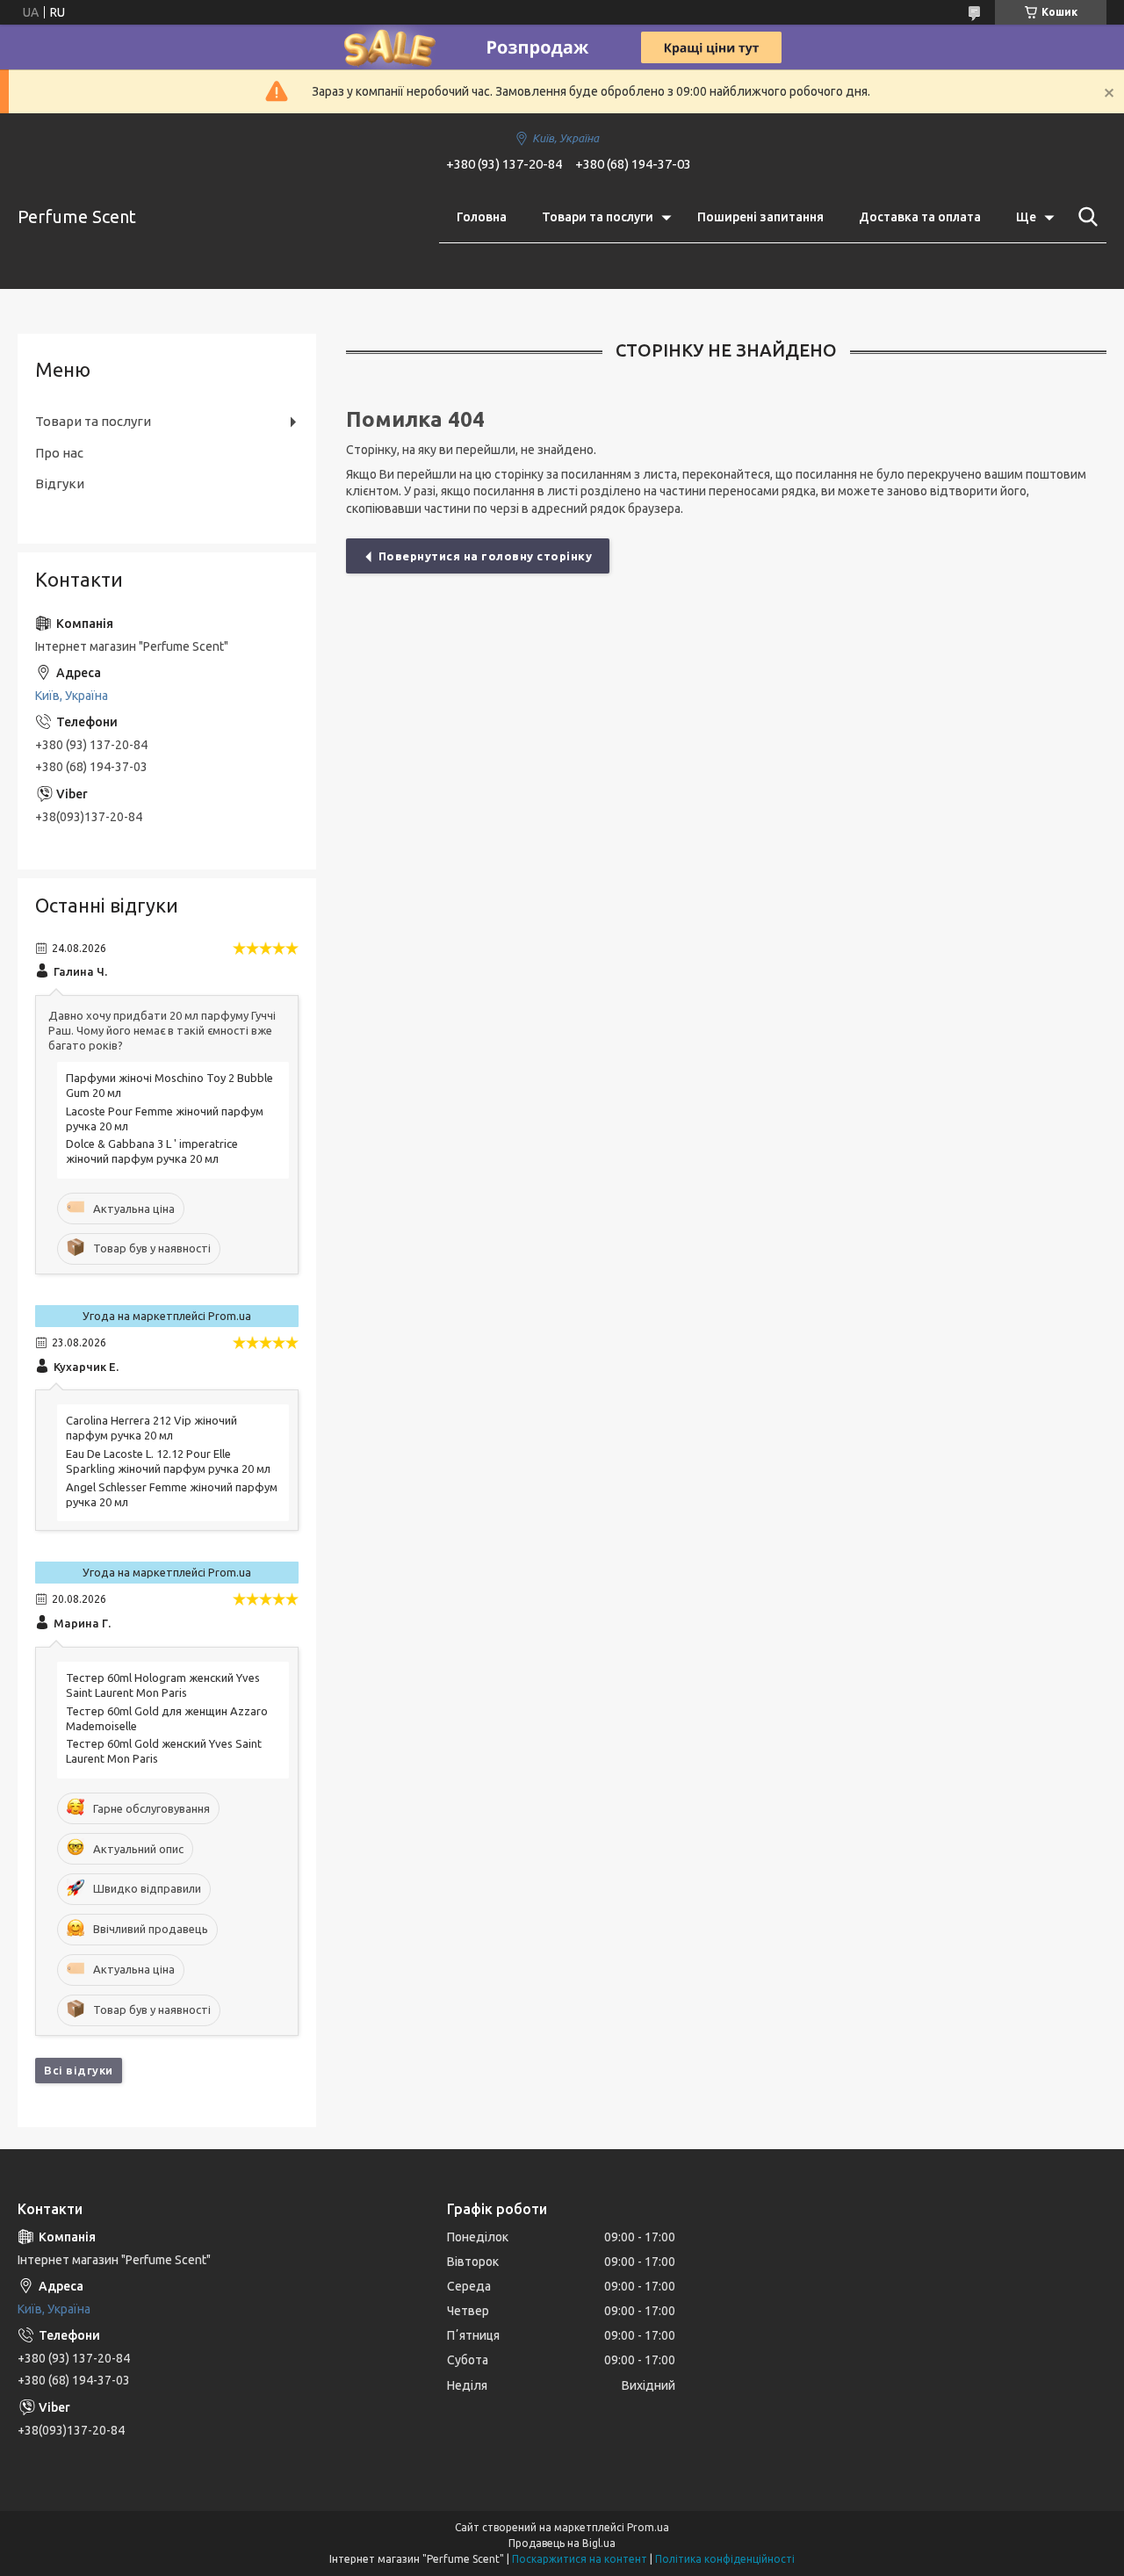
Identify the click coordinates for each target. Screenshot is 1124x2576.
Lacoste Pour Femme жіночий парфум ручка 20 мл (165, 1118)
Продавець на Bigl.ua (562, 2543)
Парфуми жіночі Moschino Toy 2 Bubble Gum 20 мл (169, 1085)
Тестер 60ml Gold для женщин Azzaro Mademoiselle (167, 1718)
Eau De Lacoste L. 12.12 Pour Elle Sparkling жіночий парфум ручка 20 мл (168, 1461)
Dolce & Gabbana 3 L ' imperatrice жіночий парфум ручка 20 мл (152, 1151)
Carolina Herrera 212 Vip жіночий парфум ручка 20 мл (151, 1428)
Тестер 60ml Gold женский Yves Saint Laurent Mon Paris (164, 1751)
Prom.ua (648, 2527)
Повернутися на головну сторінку (486, 556)
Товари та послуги (598, 217)
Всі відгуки (79, 2070)
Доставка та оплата (920, 217)
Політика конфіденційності (725, 2559)
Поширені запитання (760, 217)
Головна (482, 217)
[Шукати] (1084, 217)
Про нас (59, 453)
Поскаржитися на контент (580, 2559)
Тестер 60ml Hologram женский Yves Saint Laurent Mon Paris (163, 1685)
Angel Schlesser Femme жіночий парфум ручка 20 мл (172, 1494)
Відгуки (60, 483)
